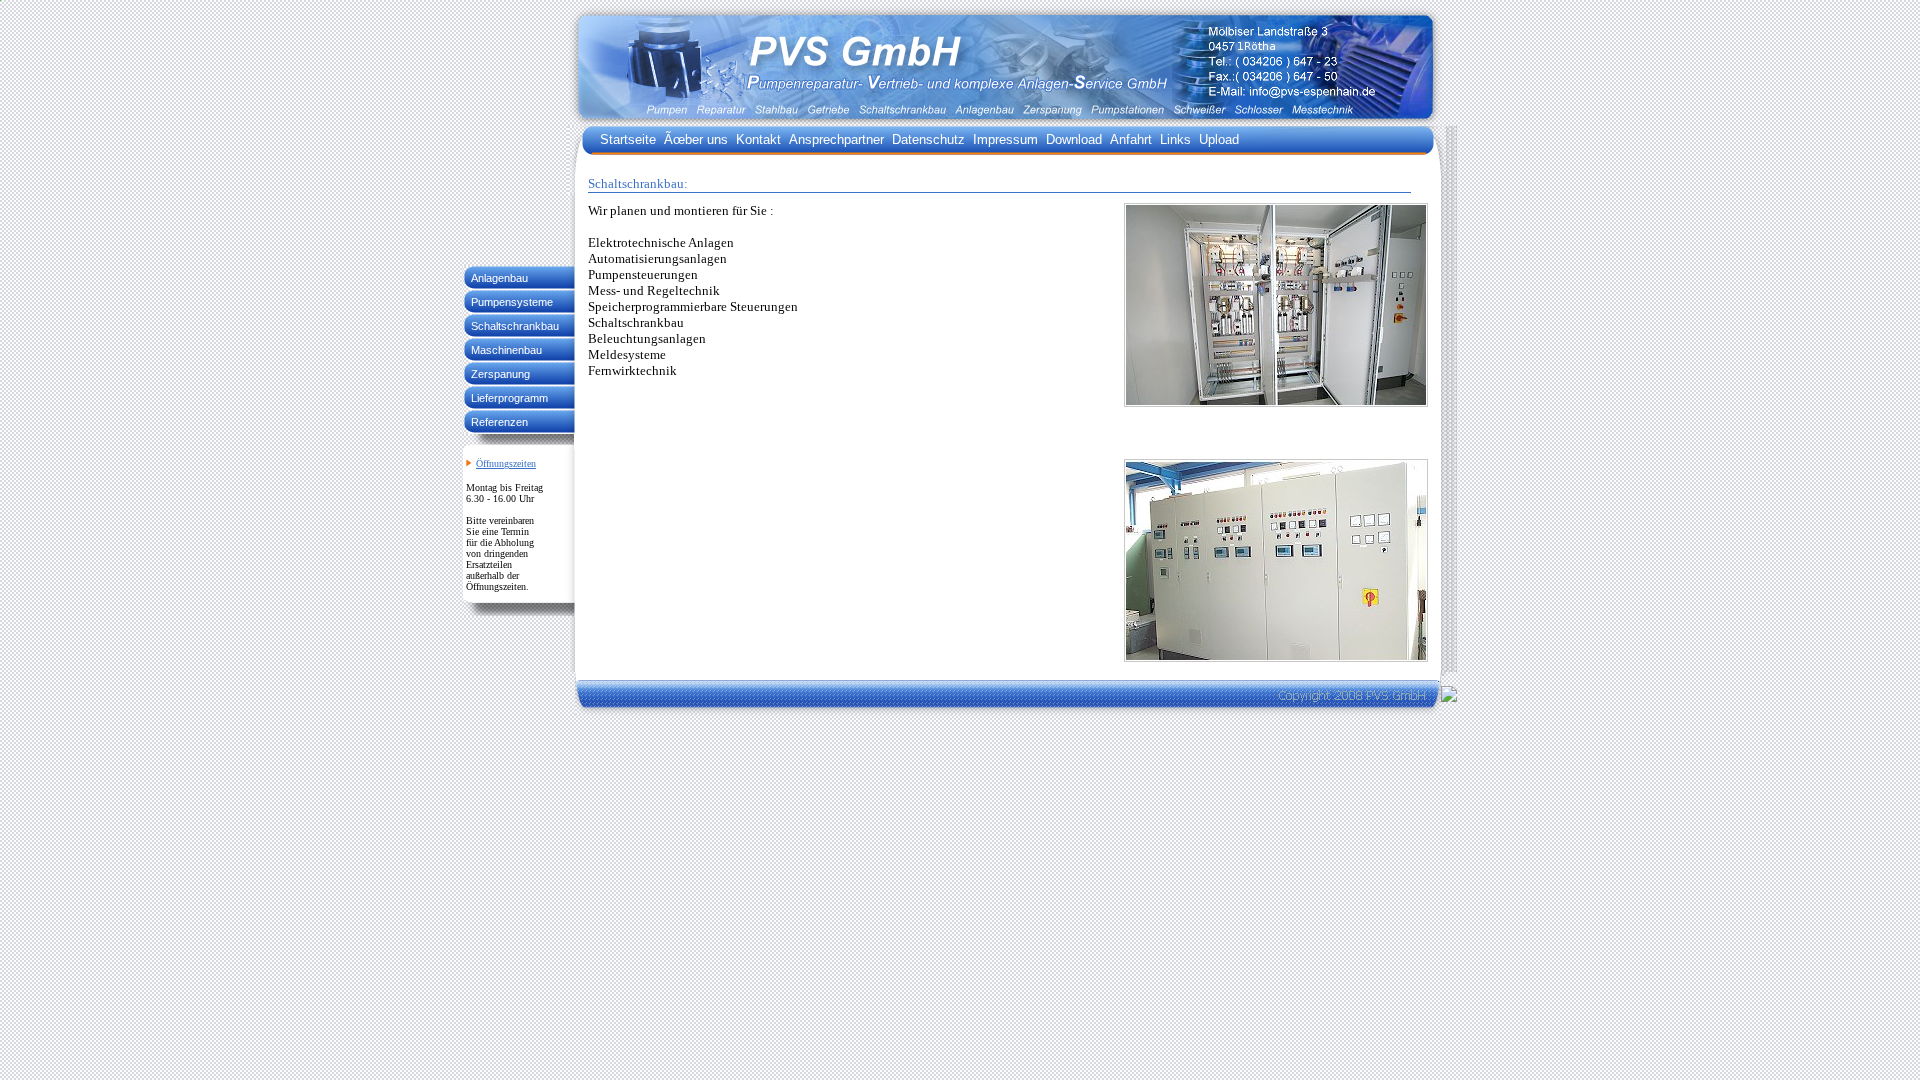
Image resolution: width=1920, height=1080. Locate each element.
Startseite (628, 139)
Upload (1219, 139)
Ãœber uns (696, 139)
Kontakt (758, 139)
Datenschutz (928, 139)
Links (1175, 139)
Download (1074, 139)
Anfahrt (1131, 139)
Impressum (1005, 139)
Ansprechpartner (836, 139)
